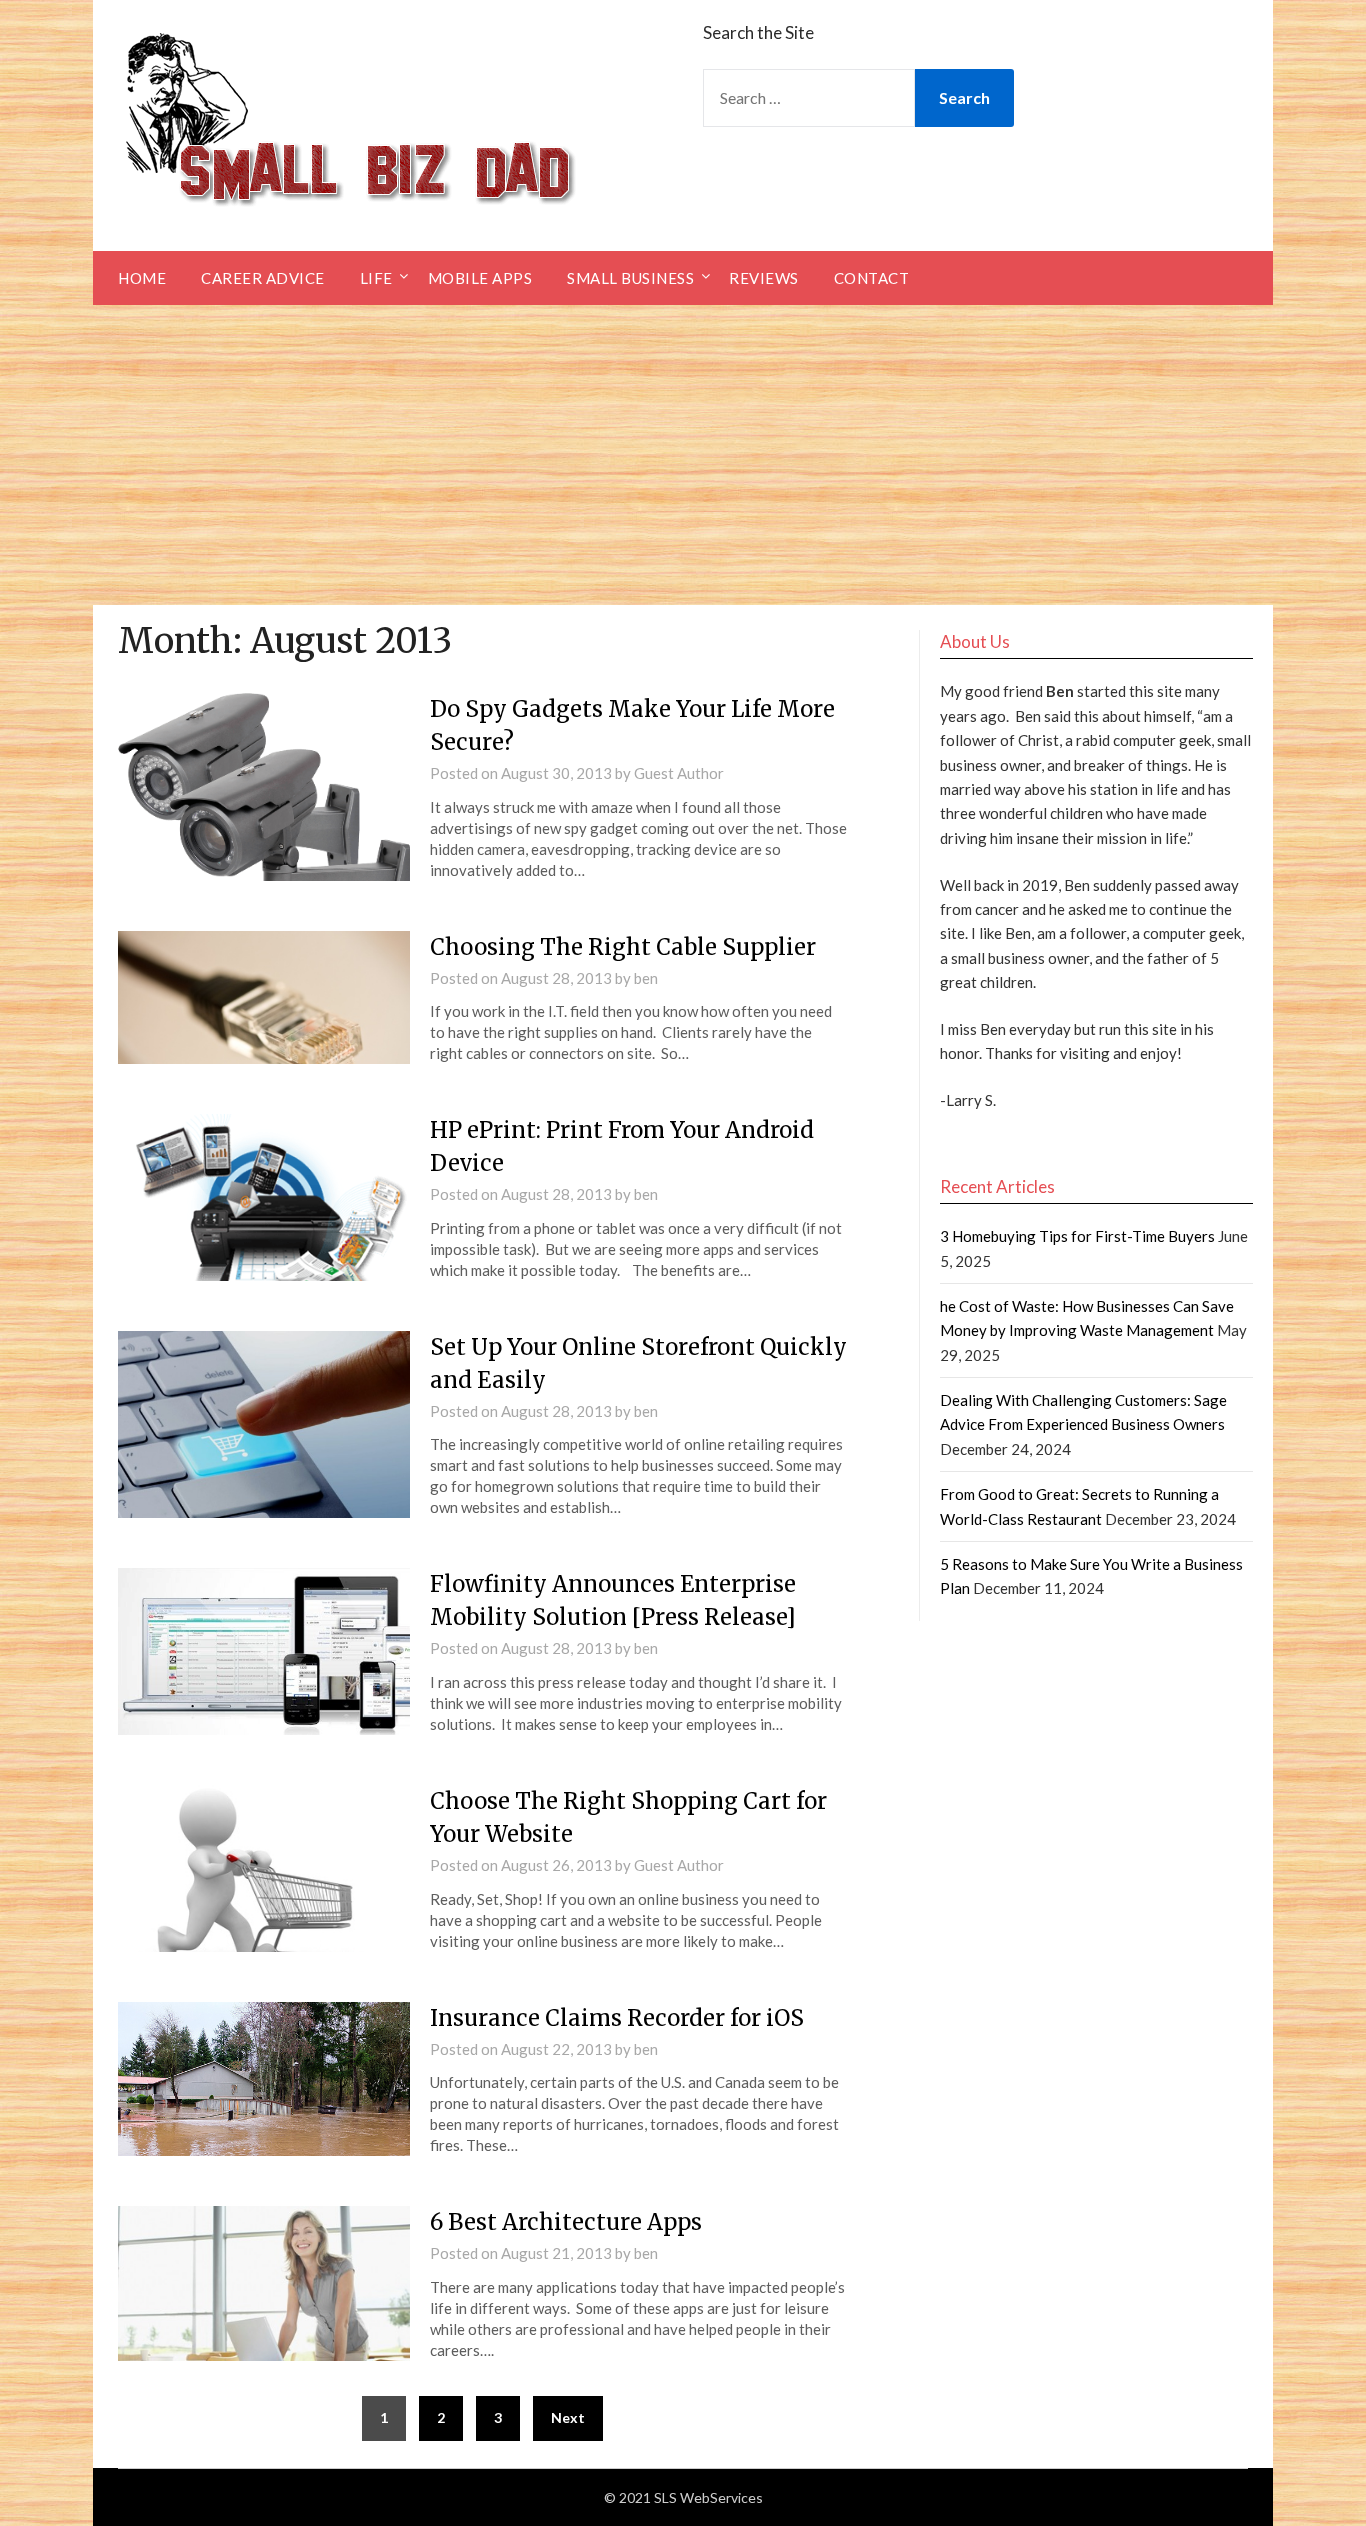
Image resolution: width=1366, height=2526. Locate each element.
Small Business (630, 278)
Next (568, 2417)
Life (376, 278)
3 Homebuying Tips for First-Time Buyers (1077, 1236)
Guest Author (679, 773)
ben (646, 978)
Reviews (764, 278)
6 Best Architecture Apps (566, 2222)
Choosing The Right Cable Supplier (623, 947)
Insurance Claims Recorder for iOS (617, 2018)
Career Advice (263, 278)
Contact (872, 278)
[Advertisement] (683, 455)
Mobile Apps (480, 278)
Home (142, 278)
